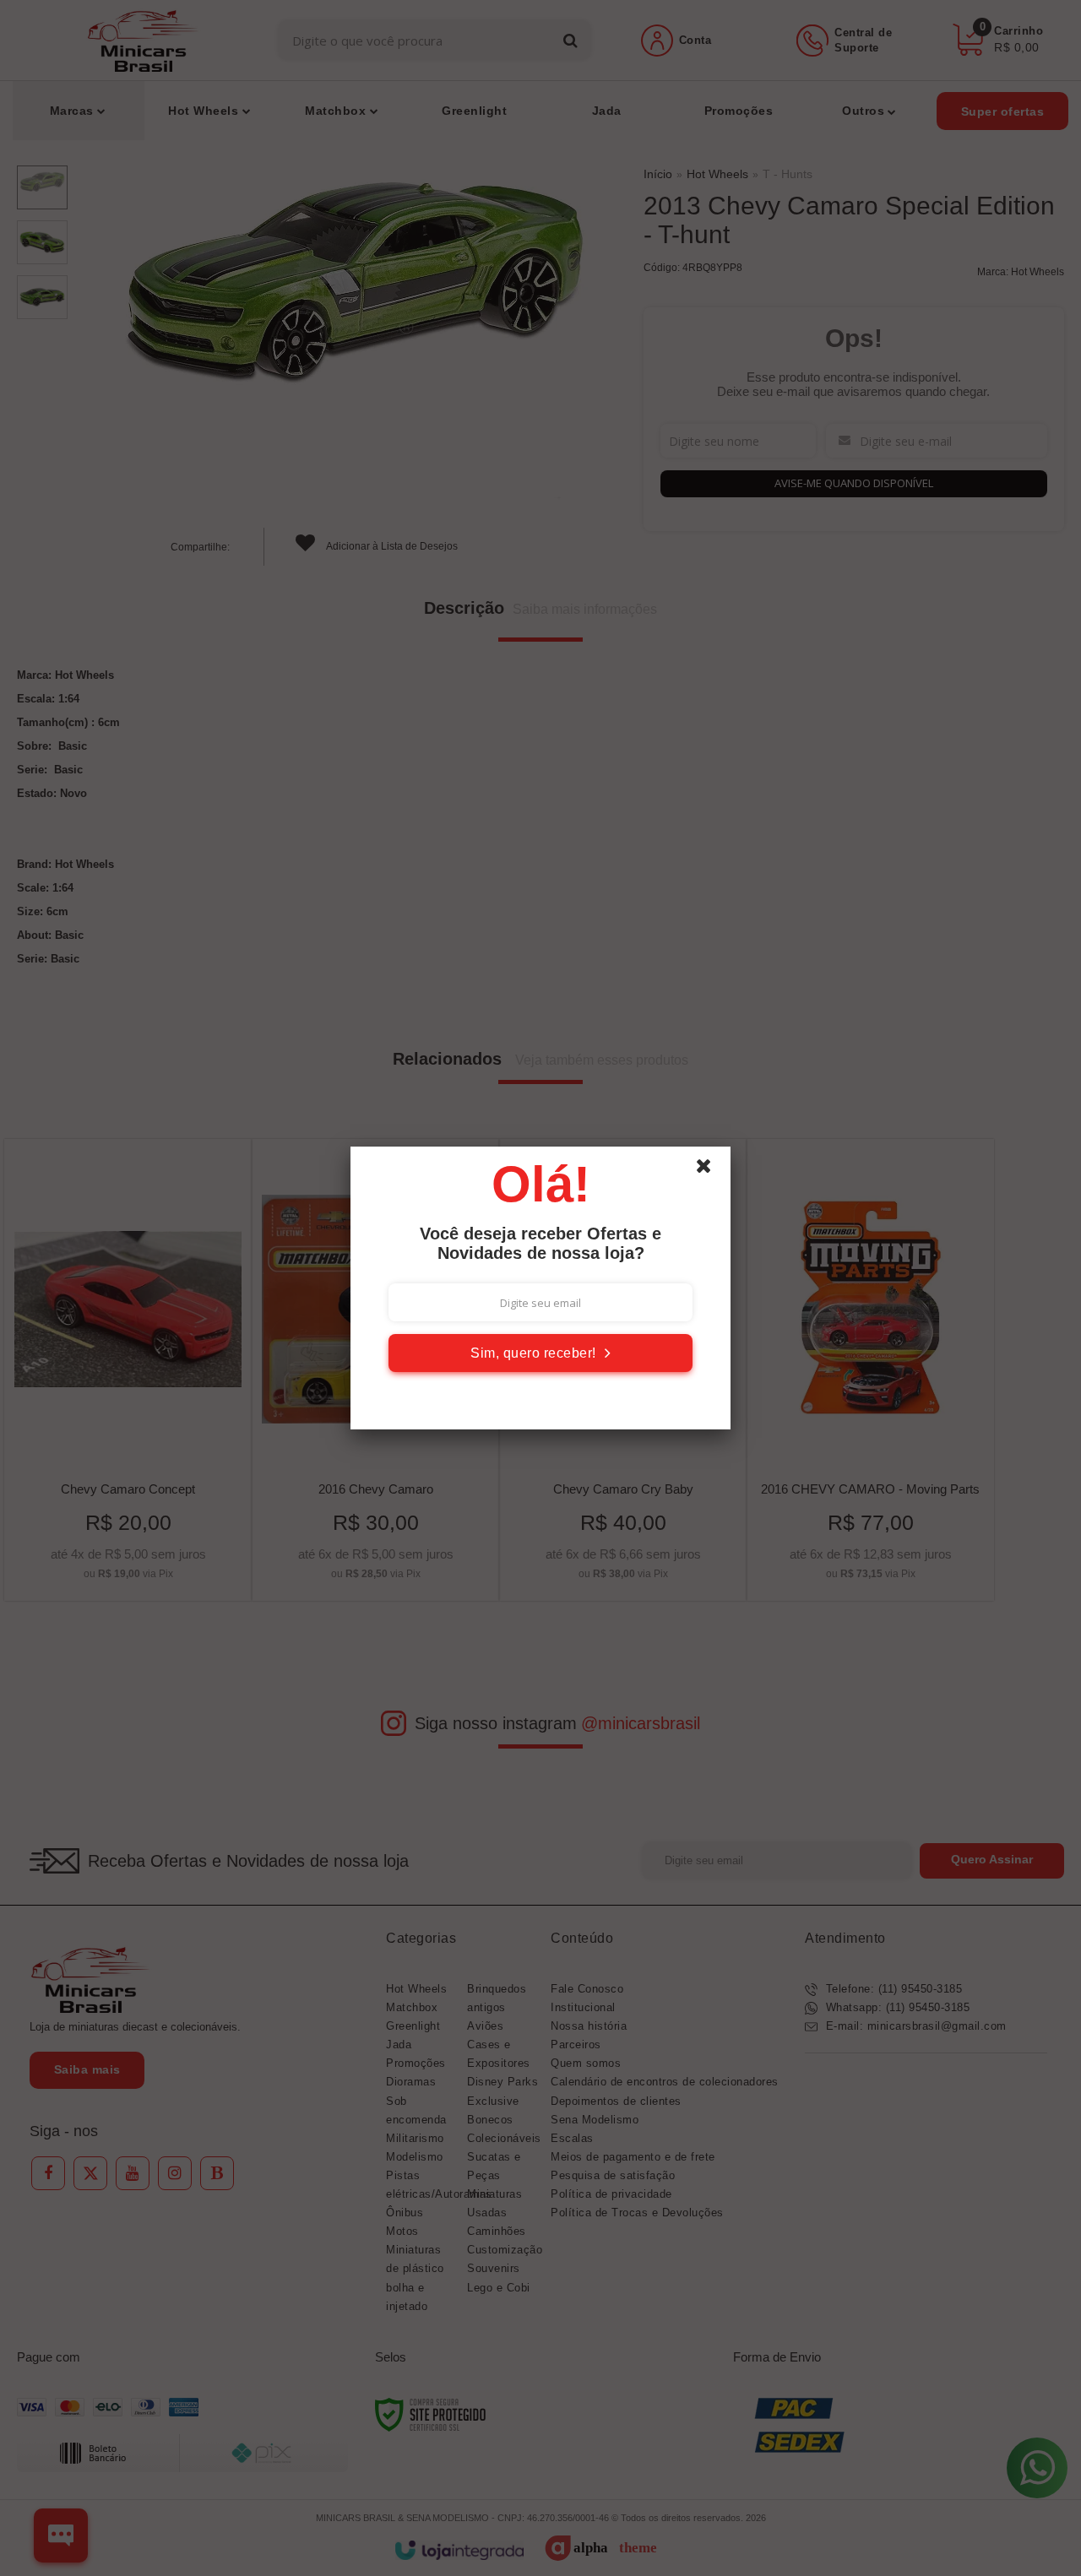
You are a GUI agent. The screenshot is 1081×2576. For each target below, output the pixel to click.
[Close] (711, 1170)
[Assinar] (540, 1353)
